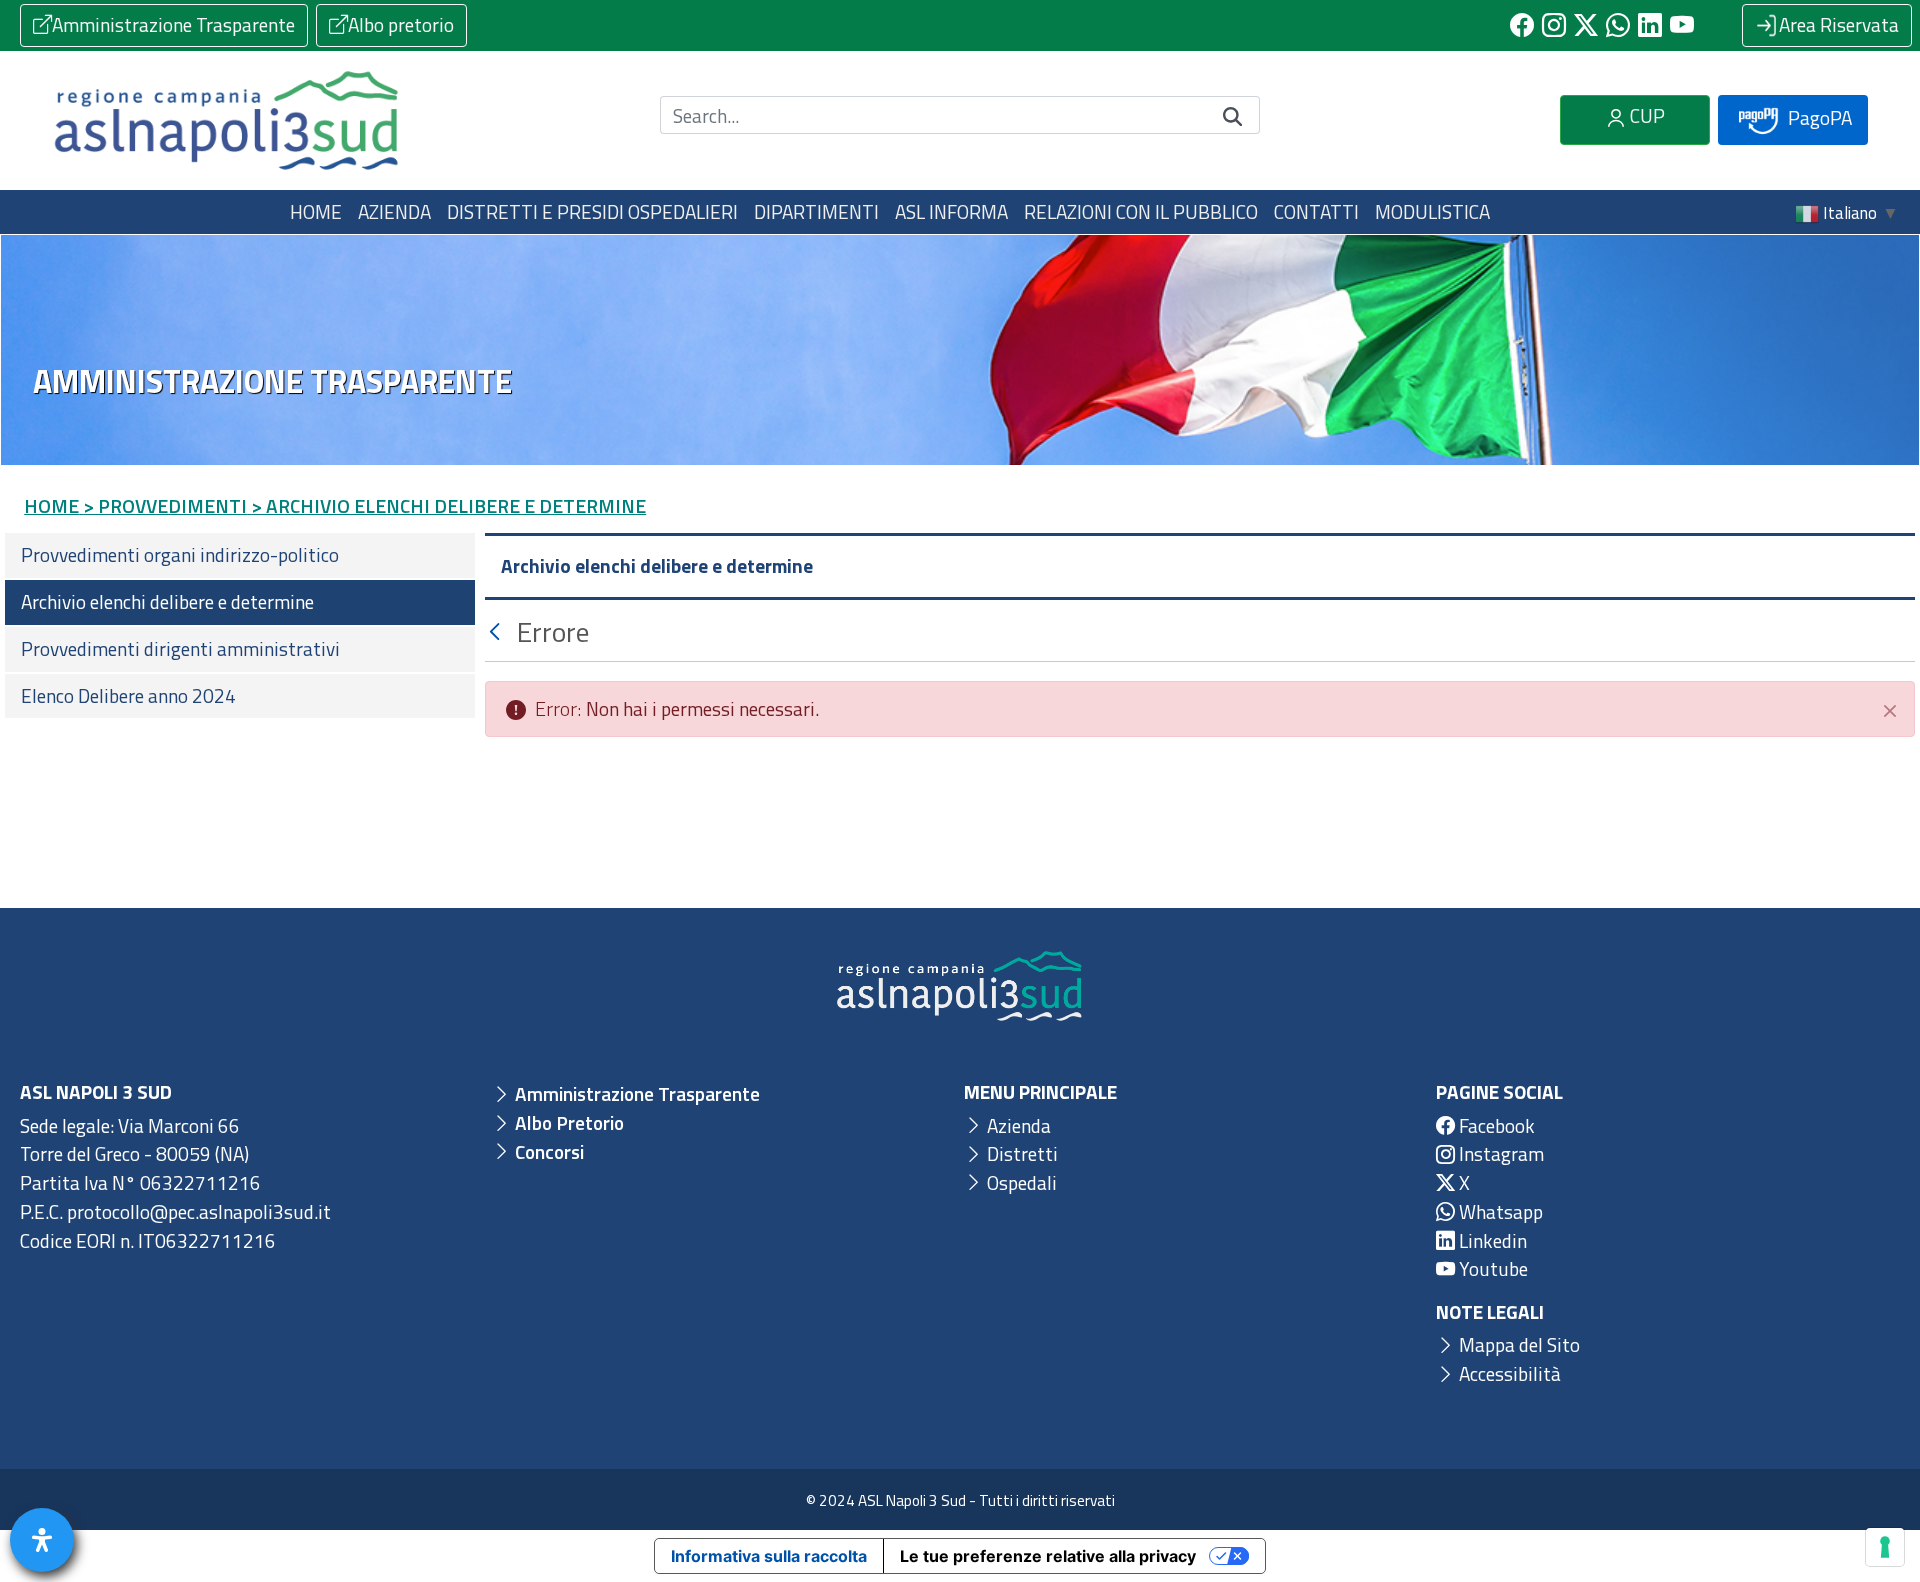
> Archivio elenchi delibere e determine (448, 505)
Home (316, 211)
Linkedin (1491, 1240)
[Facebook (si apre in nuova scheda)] (1522, 25)
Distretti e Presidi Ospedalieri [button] (592, 211)
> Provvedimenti (165, 505)
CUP (1645, 115)
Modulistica (1432, 211)
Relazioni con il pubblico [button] (1141, 211)
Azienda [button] (394, 211)
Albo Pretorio (567, 1122)
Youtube (1491, 1268)
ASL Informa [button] (951, 211)
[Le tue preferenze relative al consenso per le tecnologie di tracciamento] (1885, 1547)
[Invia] (1233, 115)
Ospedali (1020, 1182)
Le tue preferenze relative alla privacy (1048, 1556)
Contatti (1316, 211)
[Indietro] (497, 631)
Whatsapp (1499, 1211)
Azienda (1017, 1125)
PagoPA (1818, 117)
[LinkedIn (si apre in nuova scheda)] (1650, 25)
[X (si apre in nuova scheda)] (1586, 25)
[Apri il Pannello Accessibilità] (42, 1540)
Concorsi (547, 1151)
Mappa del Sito (1517, 1344)
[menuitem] (240, 555)
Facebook (1495, 1125)
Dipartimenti (816, 211)
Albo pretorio (401, 24)
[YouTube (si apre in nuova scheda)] (1682, 25)
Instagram (1499, 1153)
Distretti (1020, 1153)
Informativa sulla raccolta (769, 1556)
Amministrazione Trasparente (173, 24)
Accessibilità (1508, 1373)
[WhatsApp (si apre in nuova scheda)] (1618, 25)
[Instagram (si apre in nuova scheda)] (1554, 25)
